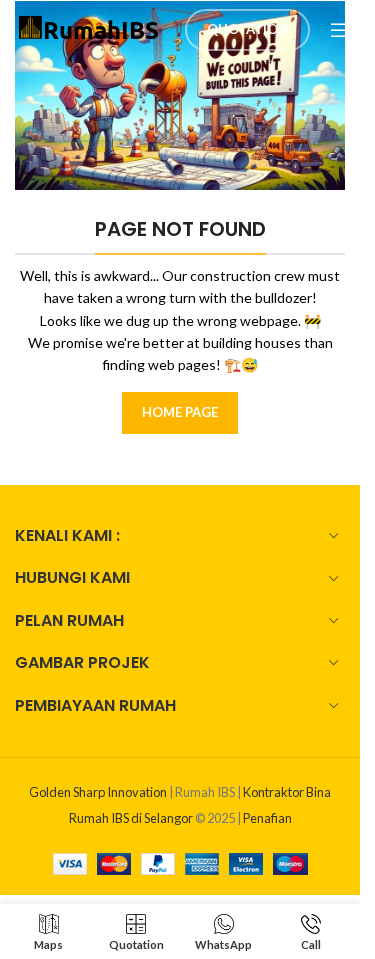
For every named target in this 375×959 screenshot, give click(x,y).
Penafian (267, 818)
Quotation (247, 29)
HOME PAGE (180, 412)
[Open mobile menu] (340, 30)
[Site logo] (90, 27)
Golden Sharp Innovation (98, 792)
